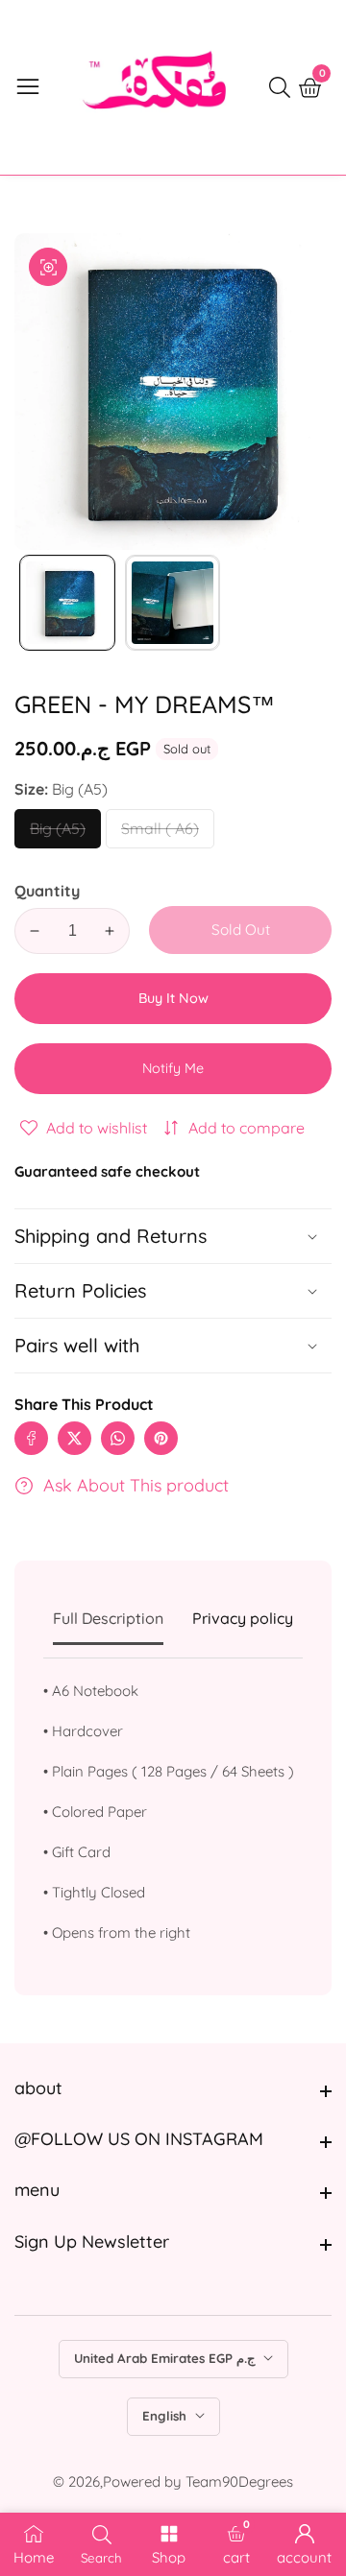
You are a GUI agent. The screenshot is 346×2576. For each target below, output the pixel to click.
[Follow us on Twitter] (74, 1438)
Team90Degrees (239, 2481)
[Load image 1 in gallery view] (67, 603)
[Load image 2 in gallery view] (173, 603)
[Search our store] (284, 87)
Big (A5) (59, 834)
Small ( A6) (161, 834)
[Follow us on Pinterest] (161, 1438)
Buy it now (173, 998)
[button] (173, 1346)
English (166, 2416)
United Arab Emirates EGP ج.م (166, 2358)
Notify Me (173, 1068)
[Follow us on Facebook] (31, 1438)
